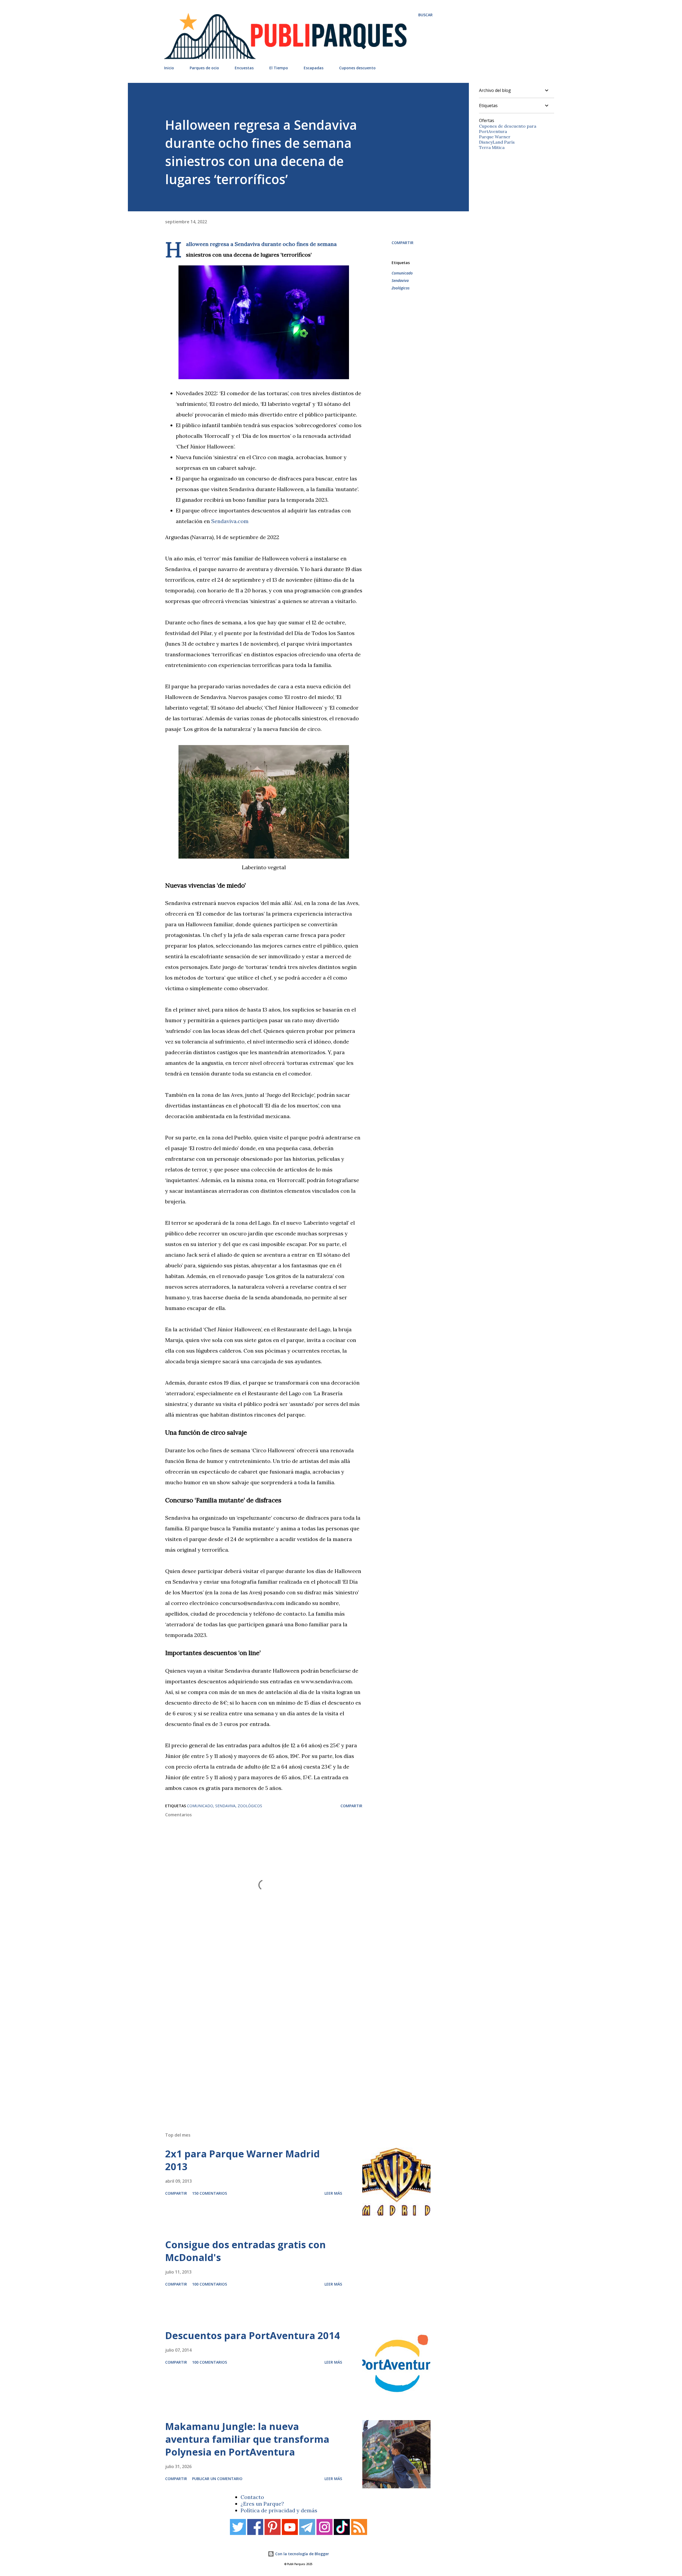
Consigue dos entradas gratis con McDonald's (245, 2251)
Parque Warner (495, 137)
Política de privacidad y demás (279, 2510)
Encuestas (244, 68)
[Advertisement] (288, 2052)
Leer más (333, 2193)
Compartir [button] (403, 243)
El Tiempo (279, 68)
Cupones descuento (357, 68)
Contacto (252, 2497)
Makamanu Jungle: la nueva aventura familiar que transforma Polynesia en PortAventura (247, 2439)
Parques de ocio (204, 68)
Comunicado (402, 273)
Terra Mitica (492, 147)
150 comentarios (210, 2193)
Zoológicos (401, 288)
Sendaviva (400, 280)
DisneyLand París (497, 142)
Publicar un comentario (217, 2479)
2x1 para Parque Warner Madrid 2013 (242, 2160)
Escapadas (314, 68)
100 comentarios (210, 2284)
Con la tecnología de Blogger (302, 2554)
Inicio (169, 68)
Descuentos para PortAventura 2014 (253, 2336)
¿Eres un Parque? (262, 2504)
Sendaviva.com (230, 521)
